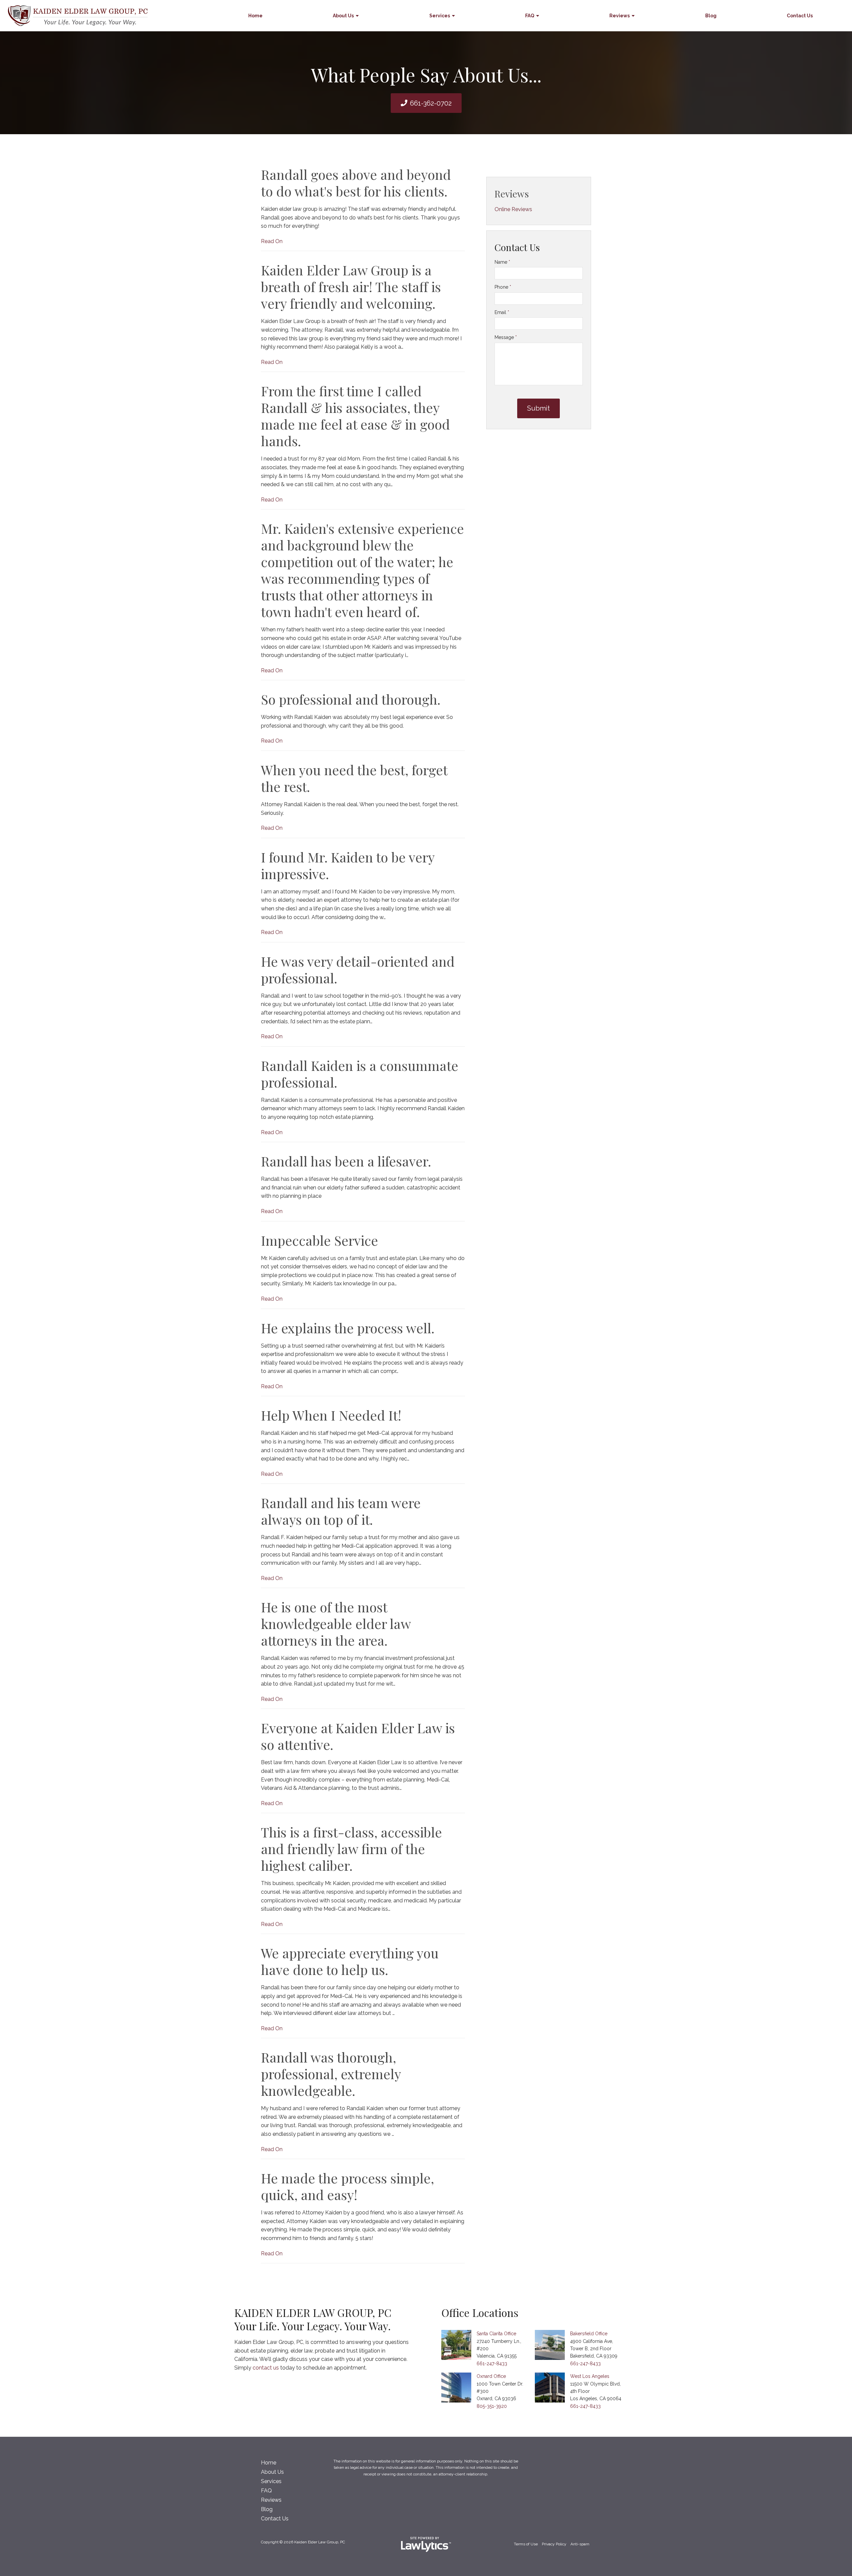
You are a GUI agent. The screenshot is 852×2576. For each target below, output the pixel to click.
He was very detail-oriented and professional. (358, 969)
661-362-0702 (431, 103)
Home (255, 16)
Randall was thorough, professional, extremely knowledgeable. (331, 2074)
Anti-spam (580, 2544)
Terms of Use (526, 2544)
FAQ (530, 16)
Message (506, 337)
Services (440, 16)
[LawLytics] (426, 2544)
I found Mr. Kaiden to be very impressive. (348, 865)
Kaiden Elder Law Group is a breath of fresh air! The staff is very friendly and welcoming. (351, 287)
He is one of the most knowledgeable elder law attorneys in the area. (336, 1623)
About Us (343, 16)
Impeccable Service (319, 1240)
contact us (266, 2368)
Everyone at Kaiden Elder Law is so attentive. (358, 1736)
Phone (503, 287)
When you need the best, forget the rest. (354, 778)
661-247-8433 (492, 2364)
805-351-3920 (492, 2406)
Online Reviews (513, 209)
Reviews (620, 16)
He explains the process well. (348, 1328)
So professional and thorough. (351, 699)
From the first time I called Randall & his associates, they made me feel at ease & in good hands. (355, 416)
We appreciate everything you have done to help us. (350, 1961)
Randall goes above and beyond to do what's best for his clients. (356, 183)
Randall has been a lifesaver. (346, 1161)
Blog (711, 16)
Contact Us (800, 16)
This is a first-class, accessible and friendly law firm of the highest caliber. (351, 1849)
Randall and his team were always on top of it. (341, 1511)
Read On (272, 241)
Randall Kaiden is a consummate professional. (360, 1074)
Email (502, 312)
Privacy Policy (554, 2544)
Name (502, 262)
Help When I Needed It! (331, 1415)
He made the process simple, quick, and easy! (347, 2186)
